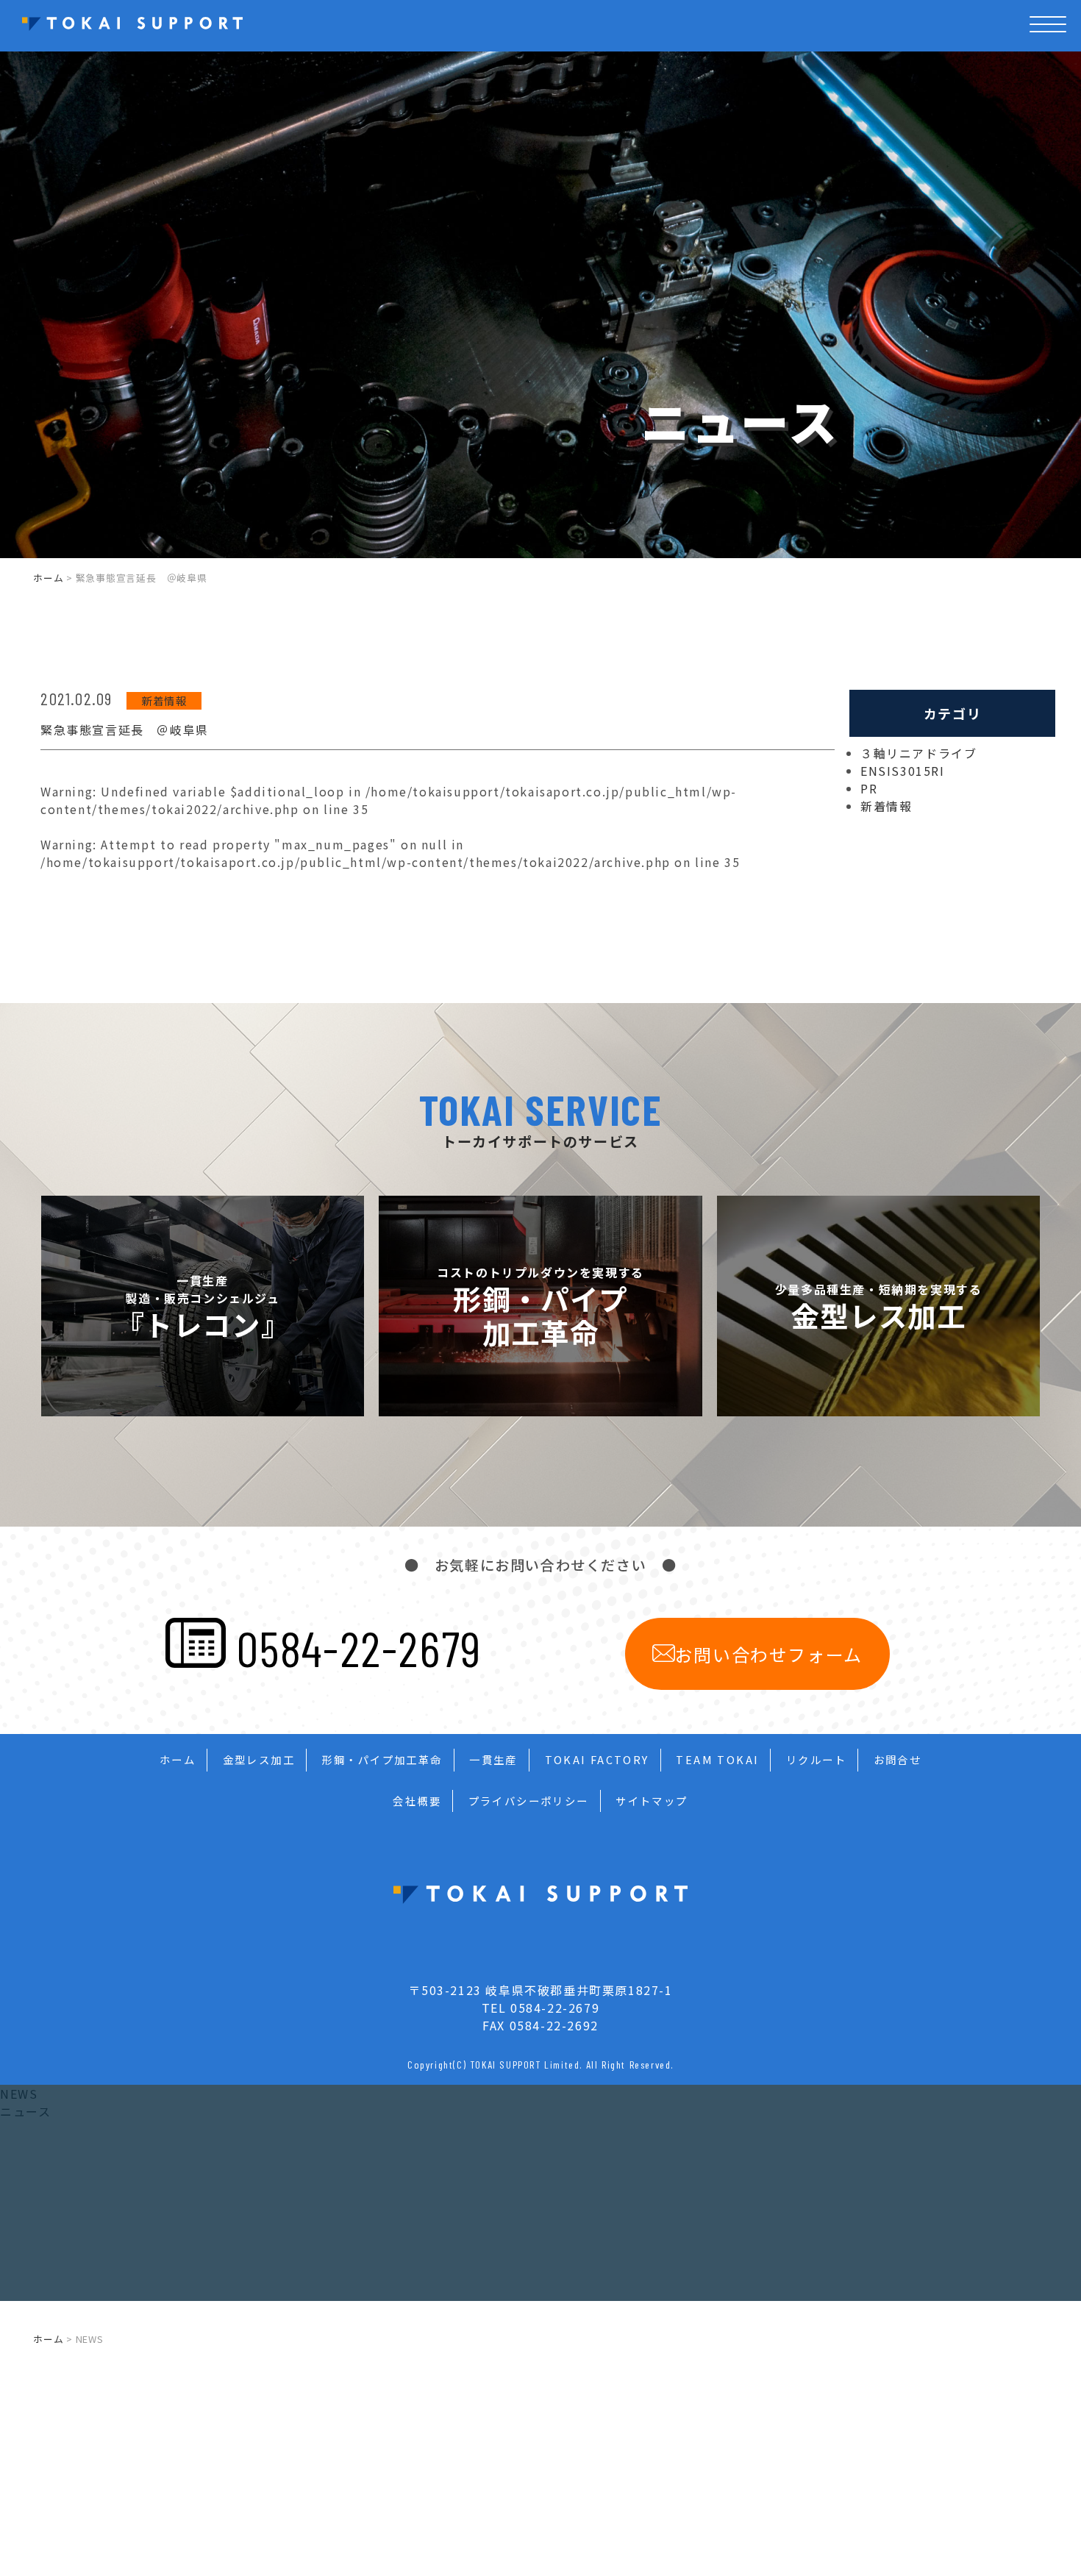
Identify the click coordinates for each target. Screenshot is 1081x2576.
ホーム (48, 578)
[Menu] (1048, 42)
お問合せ (898, 1759)
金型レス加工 (259, 1759)
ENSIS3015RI (903, 771)
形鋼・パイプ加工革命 (382, 1759)
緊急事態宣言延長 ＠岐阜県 (125, 729)
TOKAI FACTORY (597, 1759)
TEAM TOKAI (717, 1759)
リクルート (816, 1759)
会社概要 (417, 1801)
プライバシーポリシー (529, 1801)
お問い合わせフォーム (769, 1654)
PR (869, 788)
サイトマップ (652, 1801)
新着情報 (164, 700)
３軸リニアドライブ (918, 753)
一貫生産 (493, 1759)
